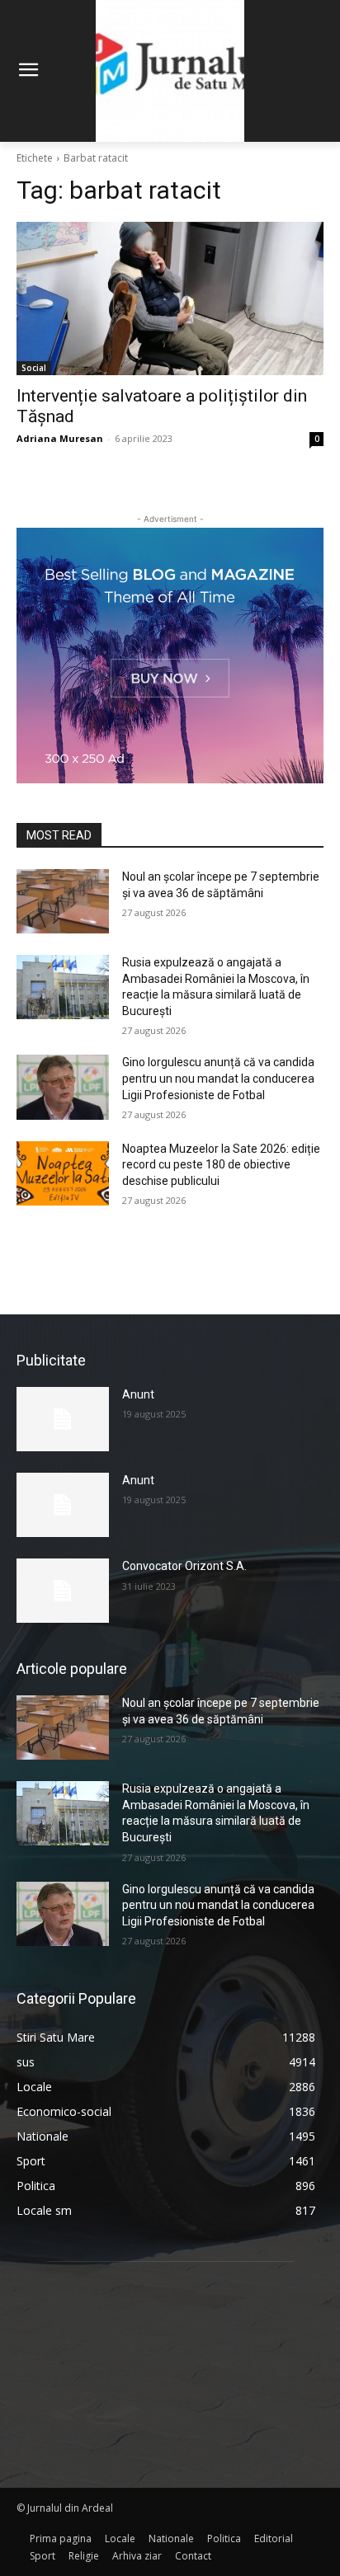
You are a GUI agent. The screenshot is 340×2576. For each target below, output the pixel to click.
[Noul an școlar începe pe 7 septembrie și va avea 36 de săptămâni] (63, 901)
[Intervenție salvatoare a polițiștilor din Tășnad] (170, 298)
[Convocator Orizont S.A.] (63, 1591)
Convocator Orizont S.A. (184, 1566)
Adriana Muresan (60, 438)
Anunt (138, 1394)
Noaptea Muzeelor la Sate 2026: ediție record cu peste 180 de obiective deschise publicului (221, 1165)
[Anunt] (63, 1419)
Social (34, 368)
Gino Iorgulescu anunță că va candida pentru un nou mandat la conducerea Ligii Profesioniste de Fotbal (218, 1078)
